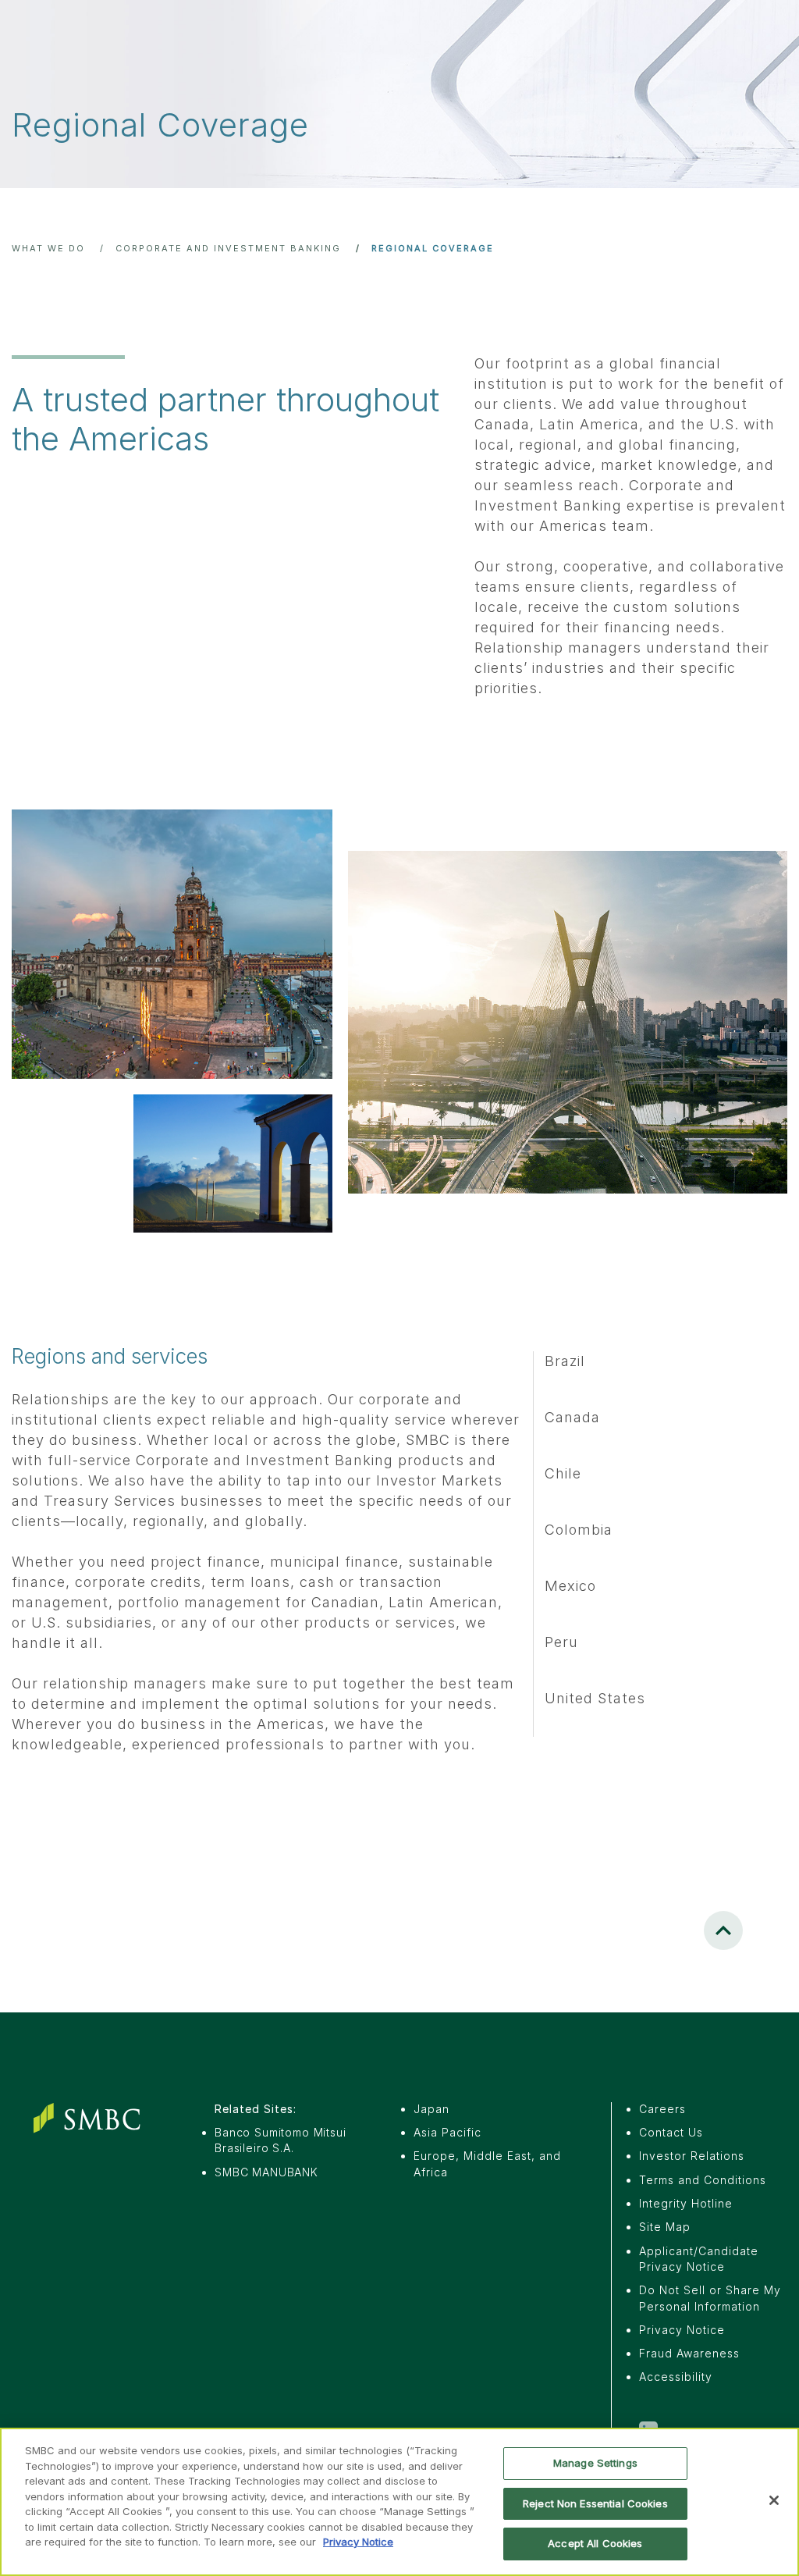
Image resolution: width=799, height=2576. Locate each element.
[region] (399, 2502)
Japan (431, 2109)
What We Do (48, 248)
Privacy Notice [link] (682, 2330)
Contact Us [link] (671, 2132)
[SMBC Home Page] (91, 2118)
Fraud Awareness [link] (689, 2353)
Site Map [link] (665, 2227)
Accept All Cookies (595, 2543)
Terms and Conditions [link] (703, 2180)
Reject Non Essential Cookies (595, 2503)
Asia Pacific (447, 2132)
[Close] (774, 2500)
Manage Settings (595, 2463)
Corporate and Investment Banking (228, 248)
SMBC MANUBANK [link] (266, 2172)
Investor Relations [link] (692, 2156)
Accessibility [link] (676, 2377)
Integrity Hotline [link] (686, 2203)
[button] (723, 1930)
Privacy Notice (358, 2542)
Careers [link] (662, 2109)
